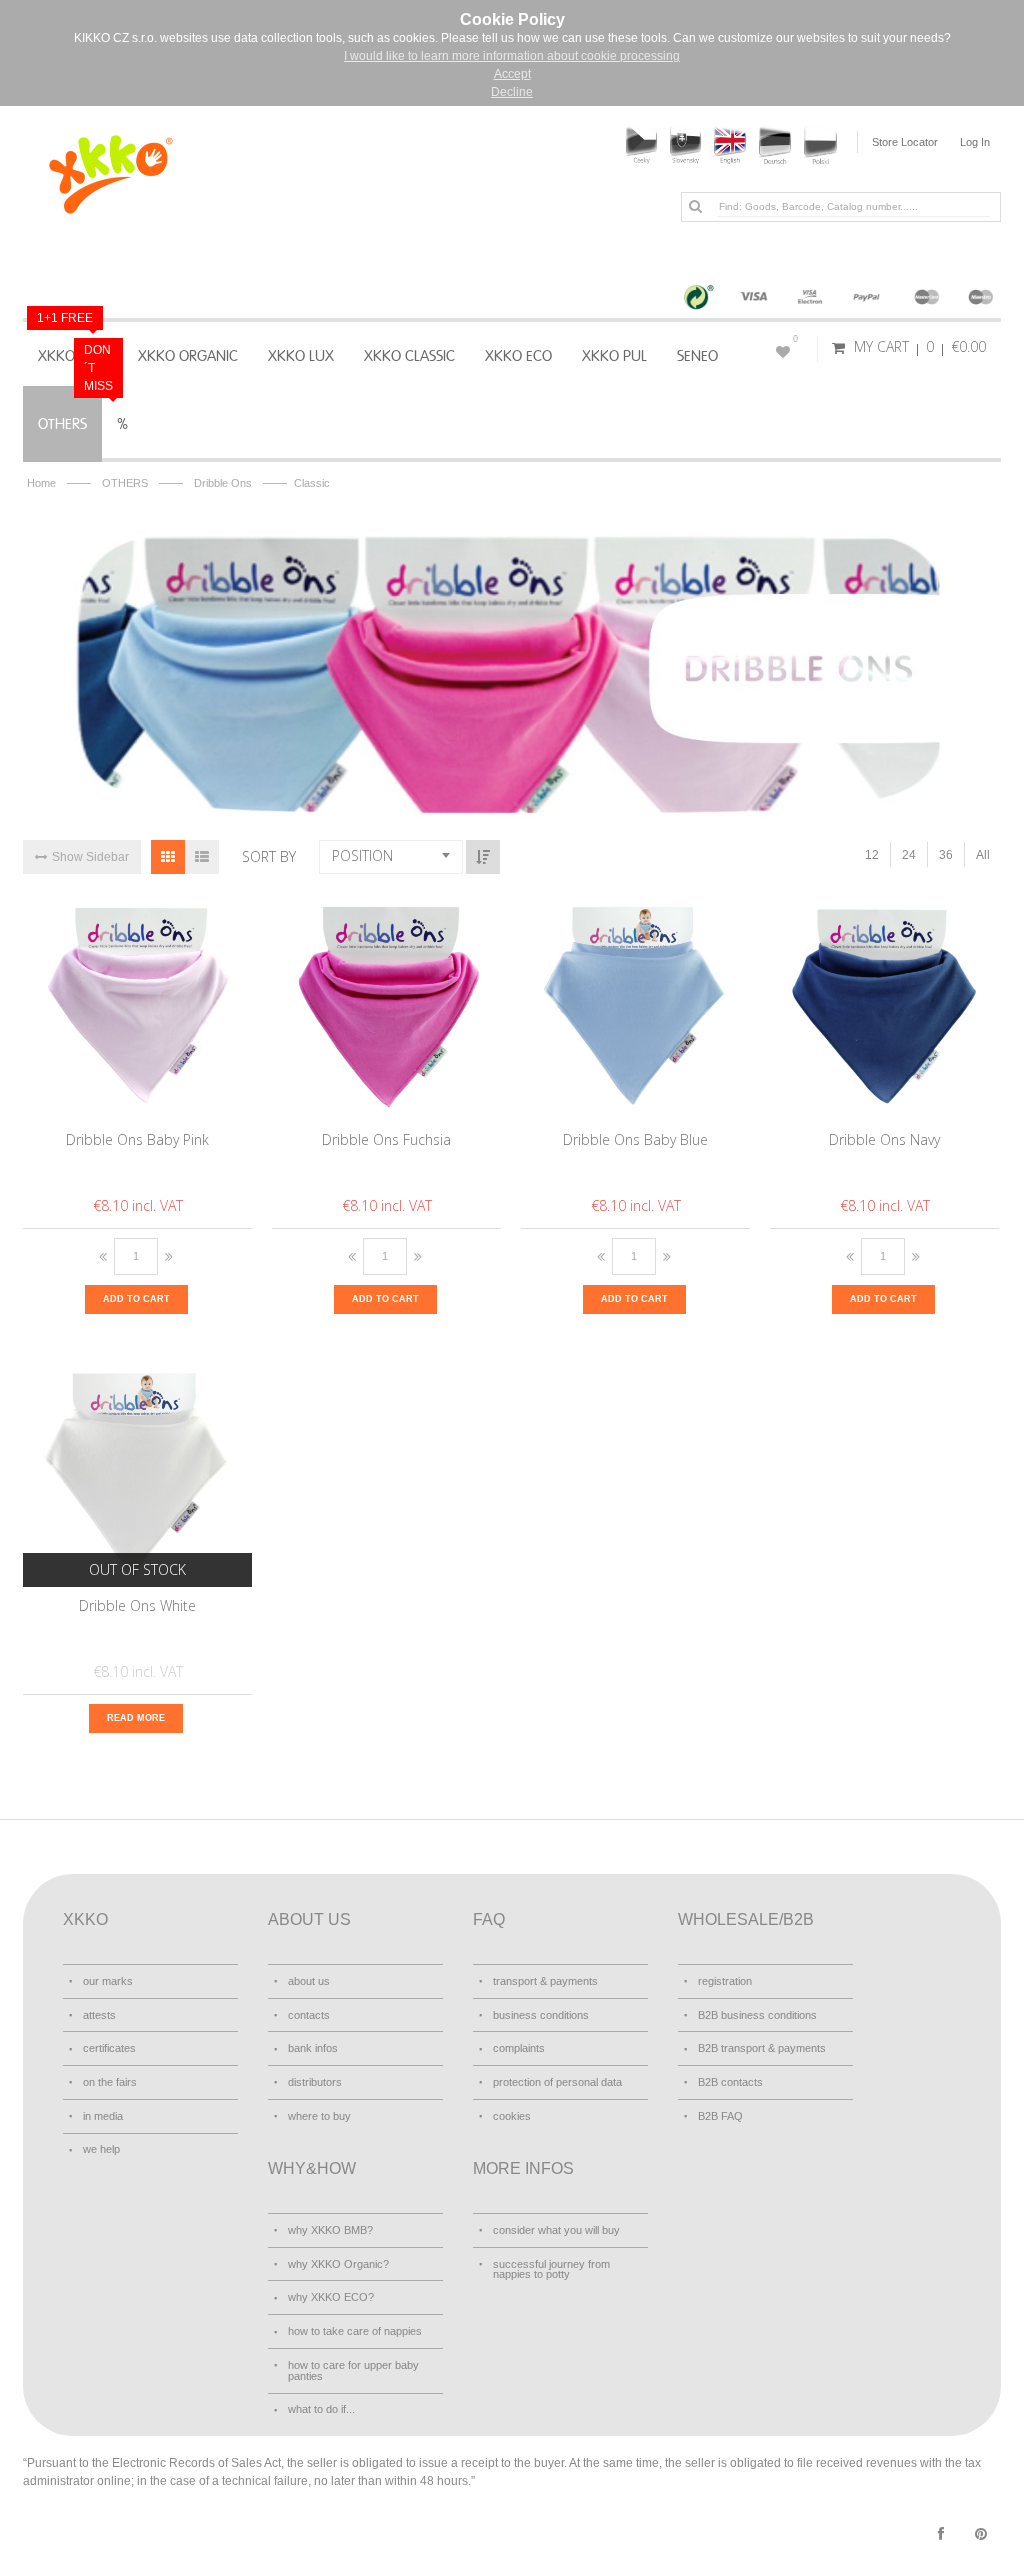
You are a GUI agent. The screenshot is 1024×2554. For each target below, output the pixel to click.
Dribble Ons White (137, 1605)
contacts (309, 2015)
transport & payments (545, 1981)
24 (909, 855)
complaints (519, 2048)
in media (103, 2116)
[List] (202, 857)
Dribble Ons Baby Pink (137, 1139)
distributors (315, 2082)
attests (99, 2015)
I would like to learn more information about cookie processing (512, 56)
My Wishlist (795, 339)
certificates (109, 2048)
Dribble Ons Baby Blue (635, 1139)
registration (725, 1981)
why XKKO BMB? (330, 2230)
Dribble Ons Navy (884, 1139)
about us (309, 1981)
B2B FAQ (720, 2116)
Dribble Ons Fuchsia (386, 1139)
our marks (108, 1981)
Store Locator (905, 142)
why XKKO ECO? (331, 2297)
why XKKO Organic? (338, 2264)
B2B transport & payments (762, 2048)
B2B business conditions (757, 2015)
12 (872, 855)
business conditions (541, 2015)
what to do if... (321, 2409)
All (983, 855)
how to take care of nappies (355, 2331)
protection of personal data (557, 2082)
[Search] (695, 206)
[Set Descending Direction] (483, 857)
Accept (512, 74)
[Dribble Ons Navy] (885, 1006)
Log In (975, 142)
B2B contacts (730, 2082)
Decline (512, 92)
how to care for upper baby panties (353, 2370)
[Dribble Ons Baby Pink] (138, 1006)
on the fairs (110, 2082)
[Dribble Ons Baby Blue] (636, 1006)
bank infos (313, 2048)
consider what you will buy (556, 2230)
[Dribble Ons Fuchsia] (387, 1006)
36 (946, 855)
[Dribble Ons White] (138, 1472)
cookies (512, 2116)
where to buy (319, 2116)
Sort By (269, 856)
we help (101, 2149)
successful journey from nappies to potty (551, 2269)
